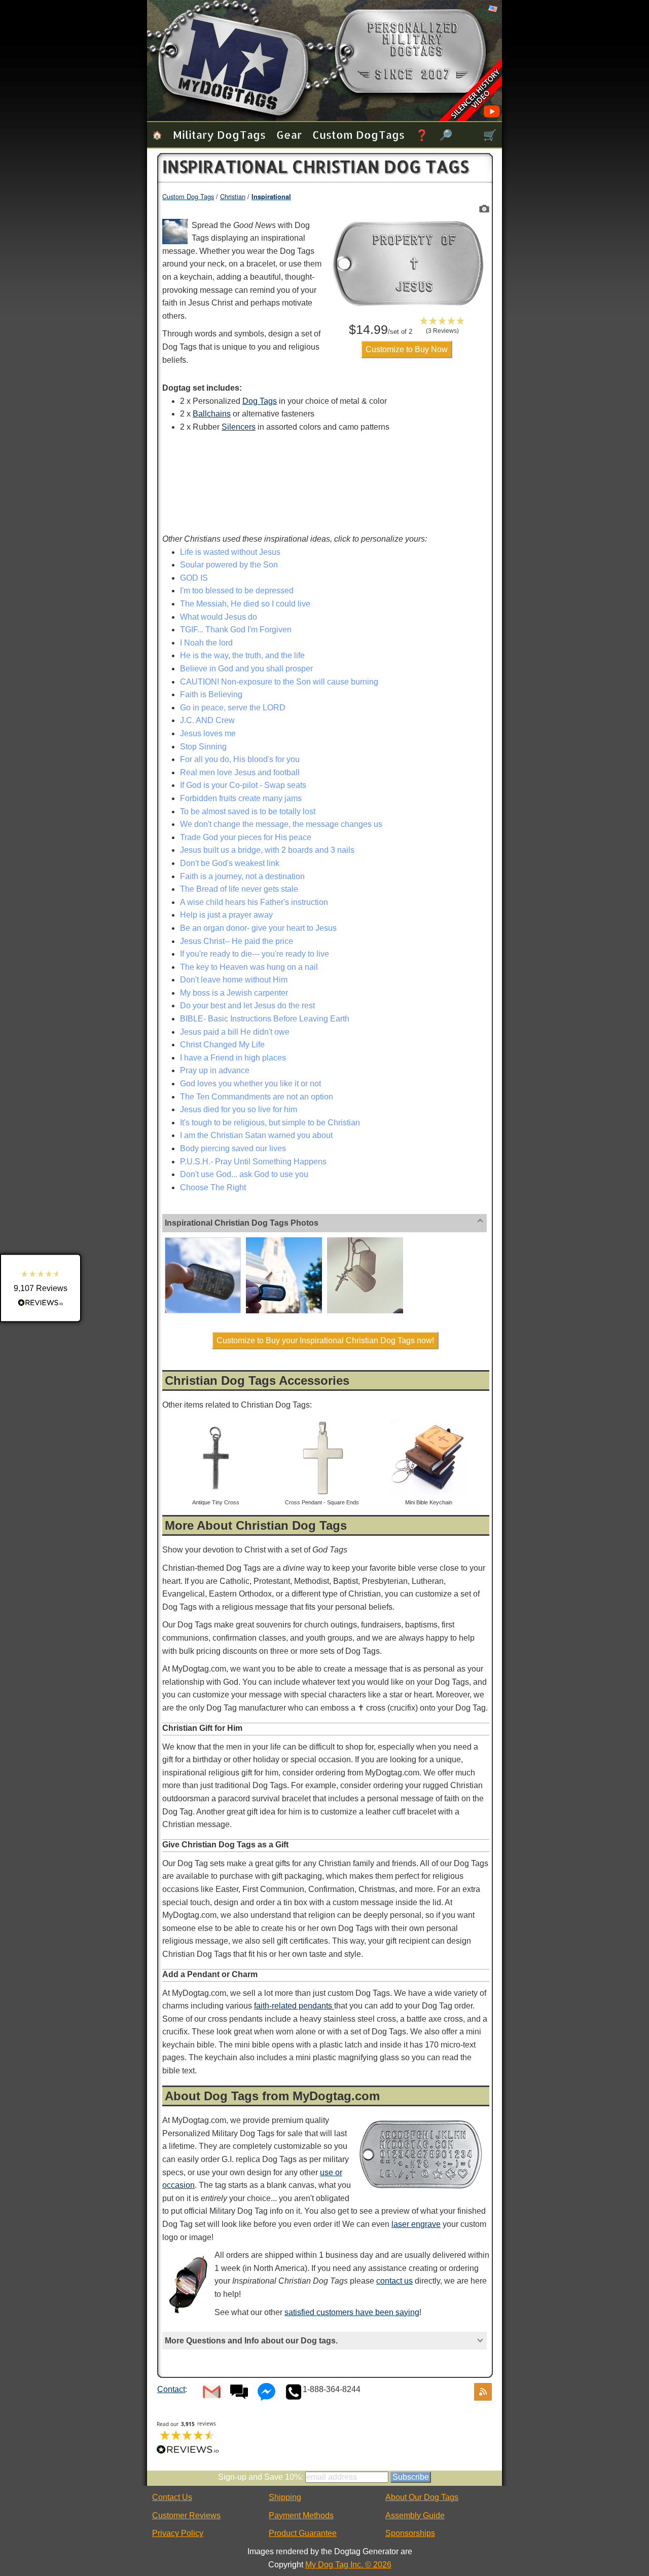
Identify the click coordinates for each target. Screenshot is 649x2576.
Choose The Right (213, 1187)
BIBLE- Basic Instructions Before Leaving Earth (265, 1019)
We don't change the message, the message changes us (281, 824)
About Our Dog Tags (422, 2497)
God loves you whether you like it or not (250, 1084)
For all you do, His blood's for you (240, 759)
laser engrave (416, 2224)
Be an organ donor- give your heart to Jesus (258, 928)
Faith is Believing (211, 694)
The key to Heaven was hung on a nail (249, 967)
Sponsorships (410, 2533)
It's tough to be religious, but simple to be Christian (270, 1123)
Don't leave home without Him (234, 980)
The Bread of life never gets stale (239, 889)
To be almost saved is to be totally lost (248, 811)
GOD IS (194, 578)
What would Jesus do (219, 617)
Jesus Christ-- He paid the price (237, 941)
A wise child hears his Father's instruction (254, 902)
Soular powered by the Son (229, 565)
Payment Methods (301, 2515)
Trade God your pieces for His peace (246, 837)
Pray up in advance (215, 1070)
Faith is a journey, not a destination (242, 876)
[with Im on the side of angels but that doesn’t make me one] (203, 1239)
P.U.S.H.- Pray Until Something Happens (253, 1162)
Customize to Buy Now (407, 349)
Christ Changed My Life (222, 1045)
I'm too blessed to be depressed (237, 591)
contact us (394, 2281)
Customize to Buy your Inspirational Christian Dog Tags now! (325, 1340)
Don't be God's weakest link (230, 863)
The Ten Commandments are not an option (257, 1097)
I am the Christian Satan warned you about (256, 1135)
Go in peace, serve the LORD (233, 708)
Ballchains (212, 414)
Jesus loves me (208, 733)
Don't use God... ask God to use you (244, 1174)
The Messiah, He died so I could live (245, 604)
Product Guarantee (303, 2533)
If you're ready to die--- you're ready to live (255, 954)
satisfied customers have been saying (352, 2312)
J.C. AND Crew (207, 720)
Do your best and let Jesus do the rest (247, 1006)
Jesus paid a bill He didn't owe (235, 1032)
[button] (443, 325)
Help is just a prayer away (226, 915)
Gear (289, 135)
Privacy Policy (178, 2533)
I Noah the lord (206, 643)
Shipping (285, 2497)
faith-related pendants (294, 2006)
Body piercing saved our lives (233, 1148)
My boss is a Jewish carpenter (234, 993)
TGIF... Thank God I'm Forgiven (236, 630)
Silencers (239, 427)
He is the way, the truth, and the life (242, 655)
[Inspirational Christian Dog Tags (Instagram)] (284, 1239)
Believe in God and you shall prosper (246, 669)
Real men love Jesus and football (240, 772)
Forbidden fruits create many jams (241, 798)
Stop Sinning (203, 747)
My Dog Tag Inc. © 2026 (348, 2565)
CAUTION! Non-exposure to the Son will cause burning (279, 682)
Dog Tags (260, 401)
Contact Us (172, 2497)
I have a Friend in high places (233, 1058)
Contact (171, 2389)
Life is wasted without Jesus (230, 552)
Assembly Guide (415, 2515)
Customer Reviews (186, 2515)
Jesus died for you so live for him (239, 1109)
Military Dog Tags (219, 135)
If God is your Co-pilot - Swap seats (243, 785)
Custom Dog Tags (358, 135)
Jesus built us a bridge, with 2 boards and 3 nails (267, 850)
